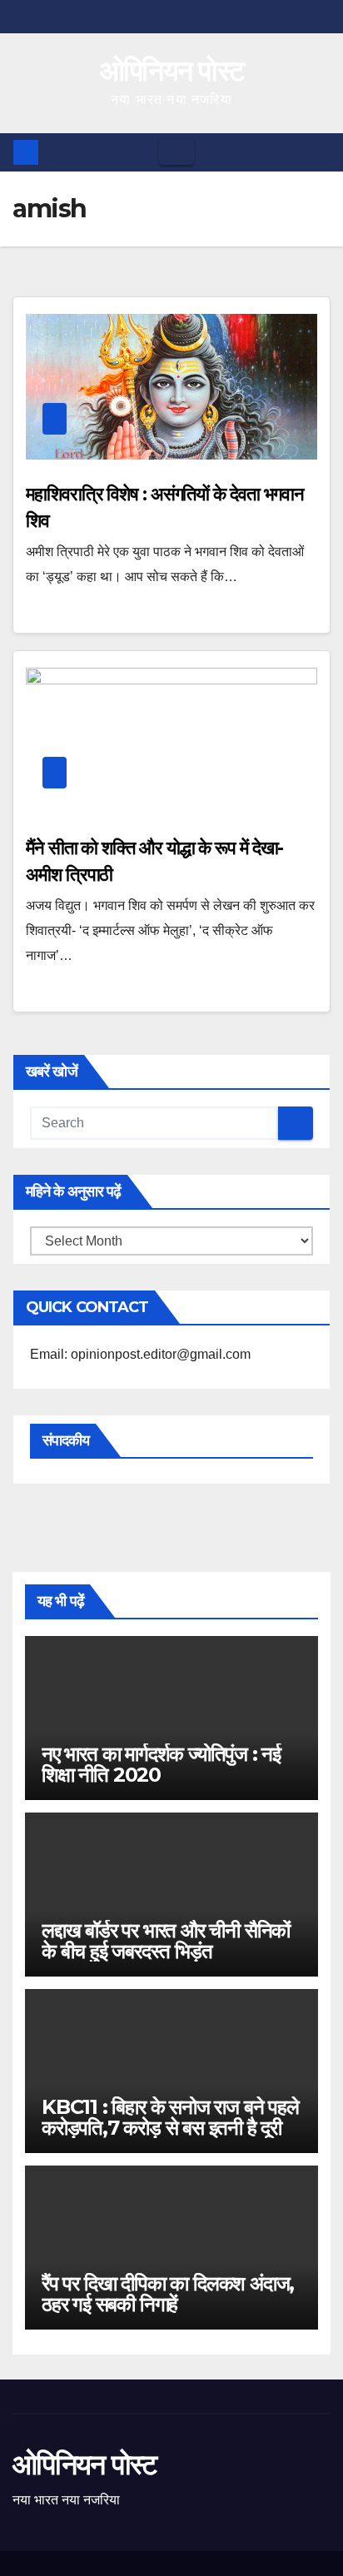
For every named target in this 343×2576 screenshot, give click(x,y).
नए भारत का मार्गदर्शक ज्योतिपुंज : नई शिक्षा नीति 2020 (161, 1764)
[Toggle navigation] (176, 152)
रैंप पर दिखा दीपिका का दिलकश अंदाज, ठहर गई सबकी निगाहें (168, 2294)
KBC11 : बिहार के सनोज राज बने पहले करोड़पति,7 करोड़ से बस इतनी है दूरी (170, 2117)
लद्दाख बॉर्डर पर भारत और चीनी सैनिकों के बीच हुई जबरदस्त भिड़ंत (166, 1941)
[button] (319, 152)
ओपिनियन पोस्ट (172, 71)
